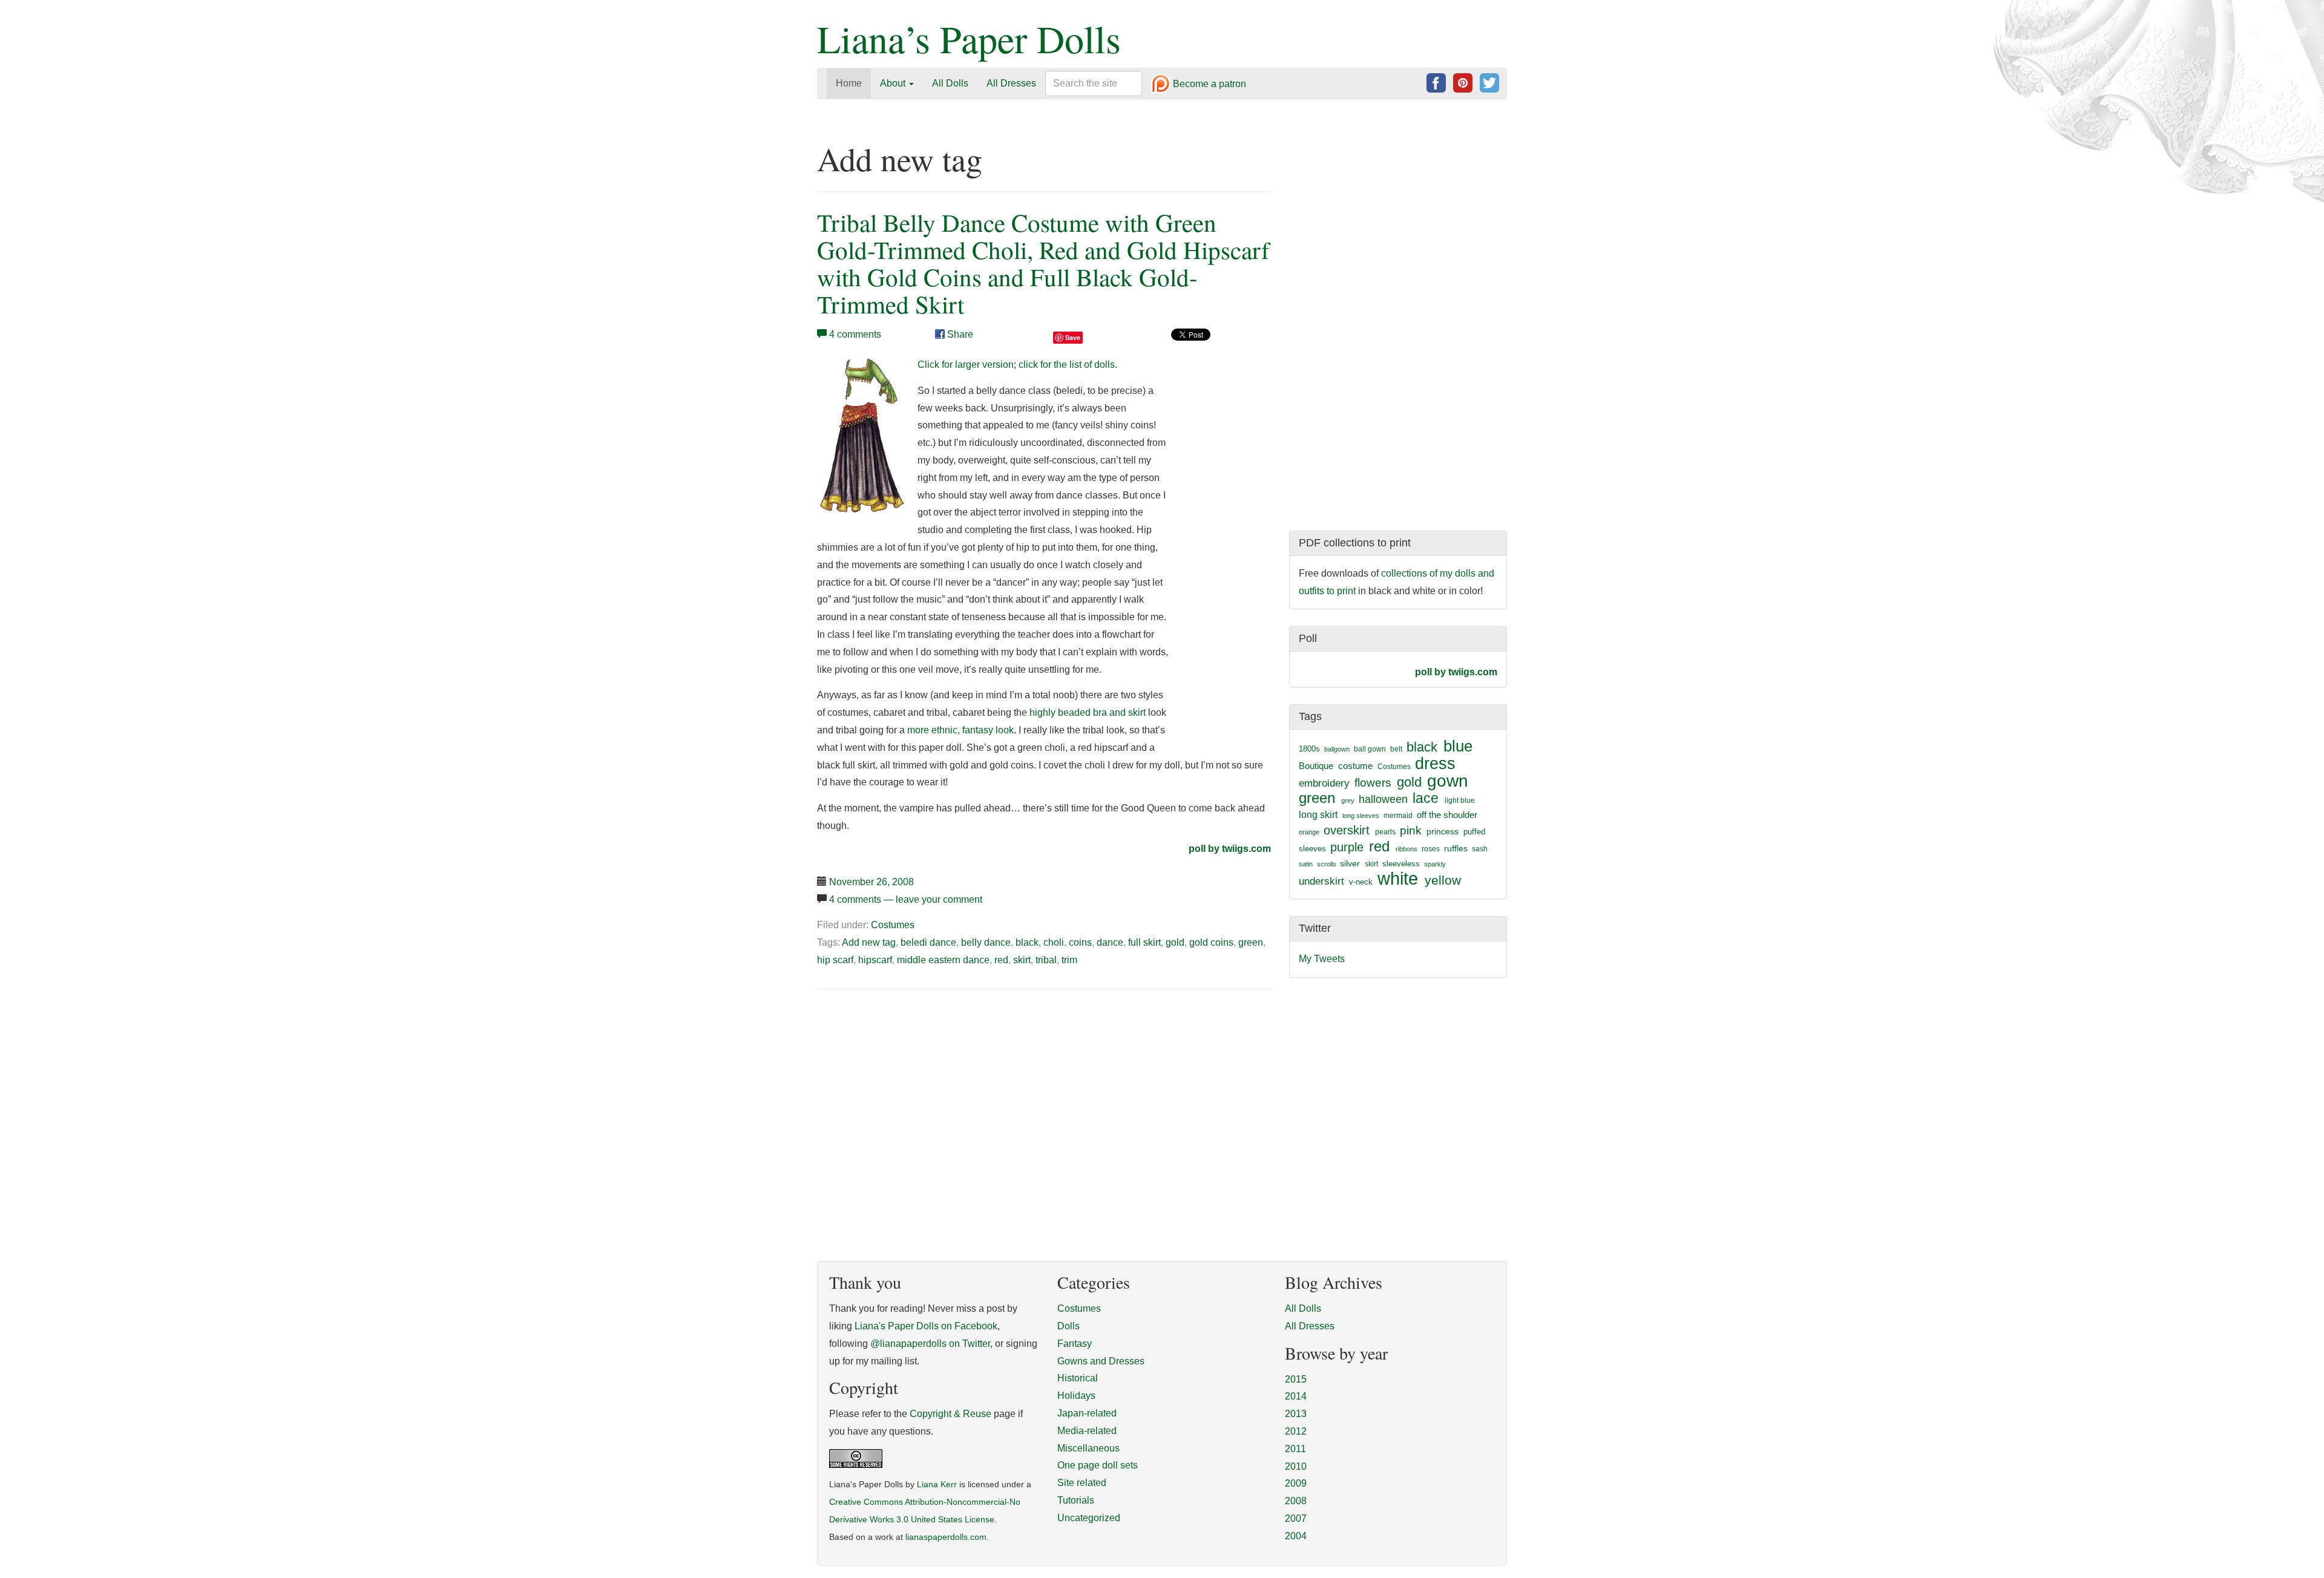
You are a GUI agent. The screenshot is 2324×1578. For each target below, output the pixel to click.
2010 (1296, 1466)
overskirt (1347, 830)
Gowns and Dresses (1101, 1361)
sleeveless (1401, 864)
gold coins (1211, 942)
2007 (1296, 1518)
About (894, 83)
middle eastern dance (943, 960)
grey (1348, 800)
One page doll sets (1098, 1465)
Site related (1082, 1483)
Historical (1078, 1378)
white (1398, 878)
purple (1347, 847)
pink (1411, 830)
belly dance (986, 942)
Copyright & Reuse (950, 1414)
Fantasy (1075, 1344)
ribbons (1407, 849)
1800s (1309, 749)
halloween (1383, 799)
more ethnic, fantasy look (960, 730)
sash (1480, 849)
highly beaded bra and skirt (1088, 712)
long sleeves (1361, 816)
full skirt (1144, 942)
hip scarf (835, 960)
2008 (1296, 1501)
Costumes (893, 925)
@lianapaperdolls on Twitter (930, 1344)
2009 (1296, 1483)
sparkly (1435, 864)
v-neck (1361, 882)
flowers (1373, 783)
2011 (1295, 1449)
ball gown (1370, 749)
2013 (1296, 1414)
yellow (1443, 880)
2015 (1296, 1379)
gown (1448, 781)
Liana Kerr (937, 1485)
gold (1175, 942)
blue (1458, 746)
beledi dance (928, 942)
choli (1054, 942)
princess (1443, 831)
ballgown (1337, 749)
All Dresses (1011, 83)
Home (849, 83)
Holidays (1076, 1396)
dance (1110, 942)
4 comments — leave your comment (906, 899)
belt (1396, 749)
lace (1426, 798)
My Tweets (1322, 959)
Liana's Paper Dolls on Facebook (926, 1326)
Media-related (1087, 1431)
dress (1435, 763)
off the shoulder (1447, 815)
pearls (1385, 832)
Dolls (1068, 1326)
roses (1431, 849)
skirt (1022, 960)
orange (1309, 832)
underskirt (1321, 881)
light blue (1460, 800)
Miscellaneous (1088, 1448)
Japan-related (1087, 1413)
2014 (1296, 1396)
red (1001, 960)
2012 (1296, 1431)
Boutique (1316, 766)
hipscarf (875, 960)
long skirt (1318, 815)
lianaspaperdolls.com (946, 1537)
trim (1069, 960)
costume (1355, 766)
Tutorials (1076, 1500)
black (1027, 942)
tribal (1046, 960)
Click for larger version (966, 365)
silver (1350, 863)
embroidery (1324, 783)
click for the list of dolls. (1068, 365)
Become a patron (1208, 84)
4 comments (855, 334)
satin (1306, 864)
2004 (1296, 1536)
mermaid (1398, 816)
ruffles (1456, 849)
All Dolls (950, 83)
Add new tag (869, 942)
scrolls (1327, 864)
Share (959, 334)
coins (1080, 942)
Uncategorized (1089, 1518)
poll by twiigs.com (1230, 849)
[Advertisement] (919, 1091)
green (1251, 942)
